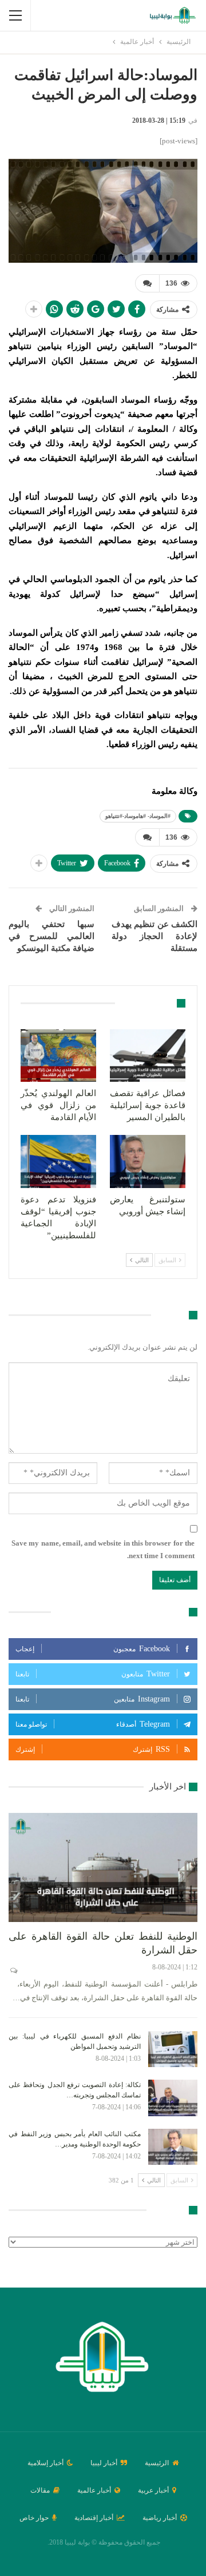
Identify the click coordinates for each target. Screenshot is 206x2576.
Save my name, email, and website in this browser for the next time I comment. (103, 1549)
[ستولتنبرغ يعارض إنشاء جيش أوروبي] (148, 1161)
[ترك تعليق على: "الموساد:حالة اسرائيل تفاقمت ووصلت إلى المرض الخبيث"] (147, 283)
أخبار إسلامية (45, 2463)
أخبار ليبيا (104, 2463)
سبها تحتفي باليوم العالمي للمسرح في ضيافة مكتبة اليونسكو (51, 936)
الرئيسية (157, 2463)
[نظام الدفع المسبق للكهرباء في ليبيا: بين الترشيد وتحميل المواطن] (173, 2049)
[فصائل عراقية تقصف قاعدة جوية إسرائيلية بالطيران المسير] (148, 1056)
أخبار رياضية (160, 2518)
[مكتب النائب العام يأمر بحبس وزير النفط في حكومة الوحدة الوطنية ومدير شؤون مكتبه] (173, 2147)
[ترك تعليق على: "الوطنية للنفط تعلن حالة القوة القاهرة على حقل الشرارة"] (13, 1971)
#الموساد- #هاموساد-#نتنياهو (138, 816)
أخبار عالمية (94, 2490)
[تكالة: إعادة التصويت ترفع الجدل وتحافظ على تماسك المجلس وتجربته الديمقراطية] (173, 2098)
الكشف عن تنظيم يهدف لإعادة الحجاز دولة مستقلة (154, 936)
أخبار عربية (153, 2490)
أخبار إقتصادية (94, 2518)
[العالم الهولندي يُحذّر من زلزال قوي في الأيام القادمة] (58, 1056)
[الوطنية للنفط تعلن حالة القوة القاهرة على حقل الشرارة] (103, 1867)
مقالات (40, 2490)
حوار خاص (34, 2518)
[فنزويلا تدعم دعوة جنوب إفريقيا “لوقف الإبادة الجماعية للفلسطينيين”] (58, 1161)
